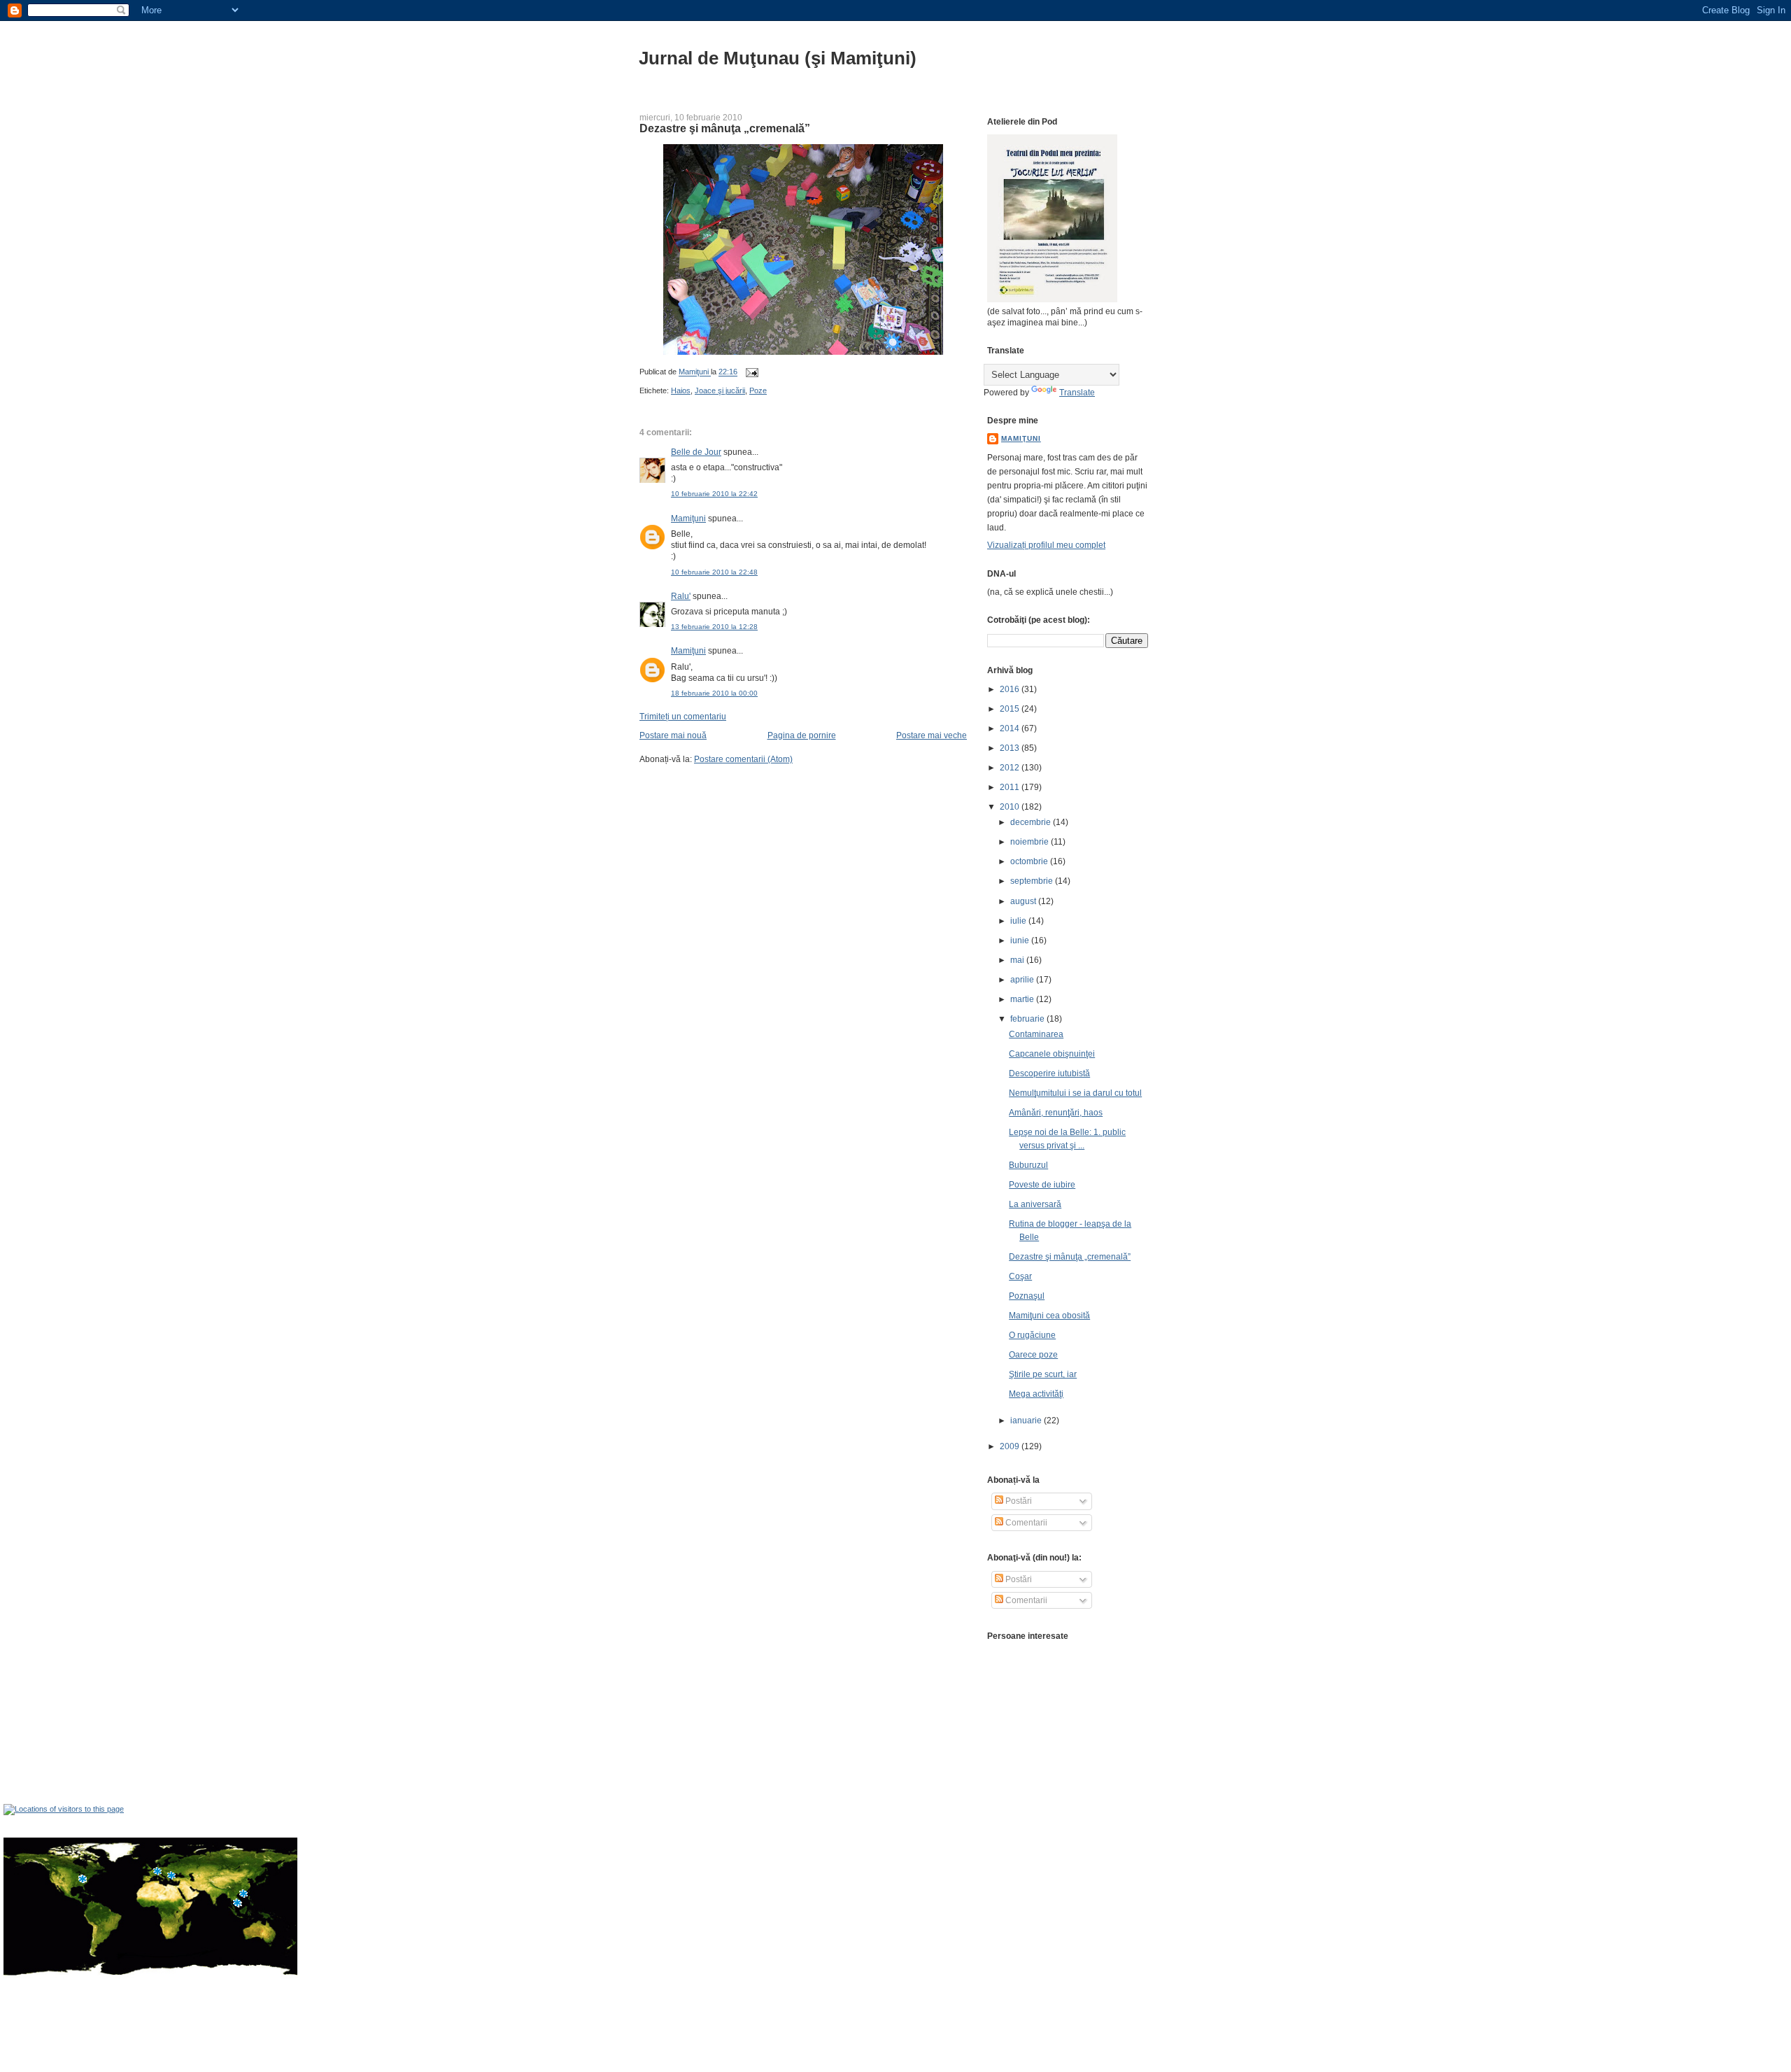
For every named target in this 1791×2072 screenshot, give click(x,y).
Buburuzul (1028, 1165)
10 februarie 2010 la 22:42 (714, 494)
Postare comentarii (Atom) (743, 759)
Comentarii (1025, 1523)
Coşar (1020, 1276)
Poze (758, 390)
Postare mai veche (932, 735)
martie (1023, 999)
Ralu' (681, 596)
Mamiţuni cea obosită (1049, 1316)
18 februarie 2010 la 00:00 (714, 693)
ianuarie (1027, 1421)
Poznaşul (1027, 1296)
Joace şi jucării (720, 390)
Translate (1077, 393)
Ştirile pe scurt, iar (1043, 1374)
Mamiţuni (688, 519)
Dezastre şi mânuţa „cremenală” (1070, 1257)
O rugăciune (1032, 1335)
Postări (1018, 1501)
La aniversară (1035, 1204)
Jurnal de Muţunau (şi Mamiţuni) (778, 58)
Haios (681, 390)
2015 (1011, 709)
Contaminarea (1036, 1034)
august (1024, 901)
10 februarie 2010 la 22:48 (714, 572)
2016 (1011, 689)
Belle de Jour (696, 452)
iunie (1021, 940)
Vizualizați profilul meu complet (1046, 545)
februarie (1028, 1019)
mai (1018, 960)
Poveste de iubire (1042, 1185)
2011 (1011, 787)
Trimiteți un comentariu (683, 717)
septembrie (1033, 881)
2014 (1011, 728)
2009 (1011, 1446)
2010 (1011, 807)
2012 (1011, 768)
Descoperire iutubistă (1049, 1073)
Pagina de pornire (802, 735)
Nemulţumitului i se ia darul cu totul (1075, 1093)
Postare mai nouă (673, 735)
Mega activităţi (1036, 1394)
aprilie (1023, 980)
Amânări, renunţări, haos (1056, 1113)
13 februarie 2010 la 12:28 (714, 627)
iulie (1019, 921)
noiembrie (1031, 842)
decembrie (1032, 822)
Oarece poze (1033, 1355)
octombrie (1030, 861)
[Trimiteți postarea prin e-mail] (751, 372)
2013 (1011, 748)
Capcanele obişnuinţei (1052, 1054)
